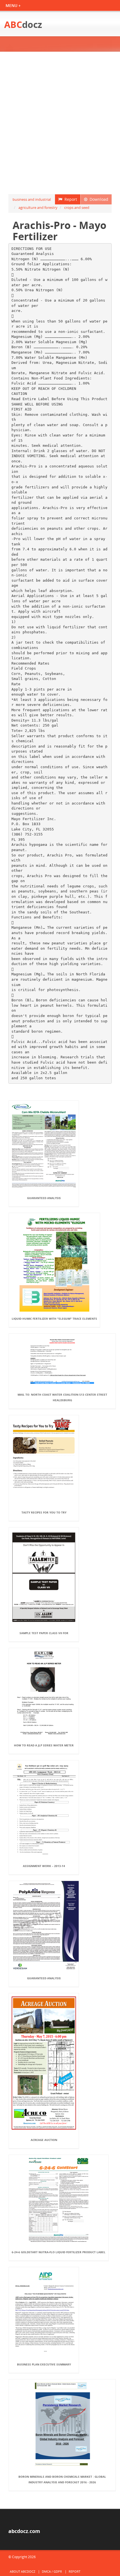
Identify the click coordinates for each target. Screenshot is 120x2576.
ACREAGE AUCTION (44, 2140)
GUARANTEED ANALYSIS (44, 1198)
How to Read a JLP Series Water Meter (44, 1745)
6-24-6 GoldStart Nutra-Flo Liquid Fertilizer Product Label (59, 2252)
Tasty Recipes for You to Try (44, 1512)
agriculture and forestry (38, 207)
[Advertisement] (60, 123)
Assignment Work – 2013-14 (44, 1866)
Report (70, 199)
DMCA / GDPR (52, 2571)
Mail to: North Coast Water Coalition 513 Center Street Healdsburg (62, 1397)
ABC (23, 24)
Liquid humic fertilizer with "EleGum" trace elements (54, 1319)
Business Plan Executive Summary (44, 2364)
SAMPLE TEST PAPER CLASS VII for (44, 1633)
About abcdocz (22, 2571)
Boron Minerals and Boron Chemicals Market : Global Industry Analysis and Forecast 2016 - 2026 (62, 2479)
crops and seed (77, 207)
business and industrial (32, 199)
